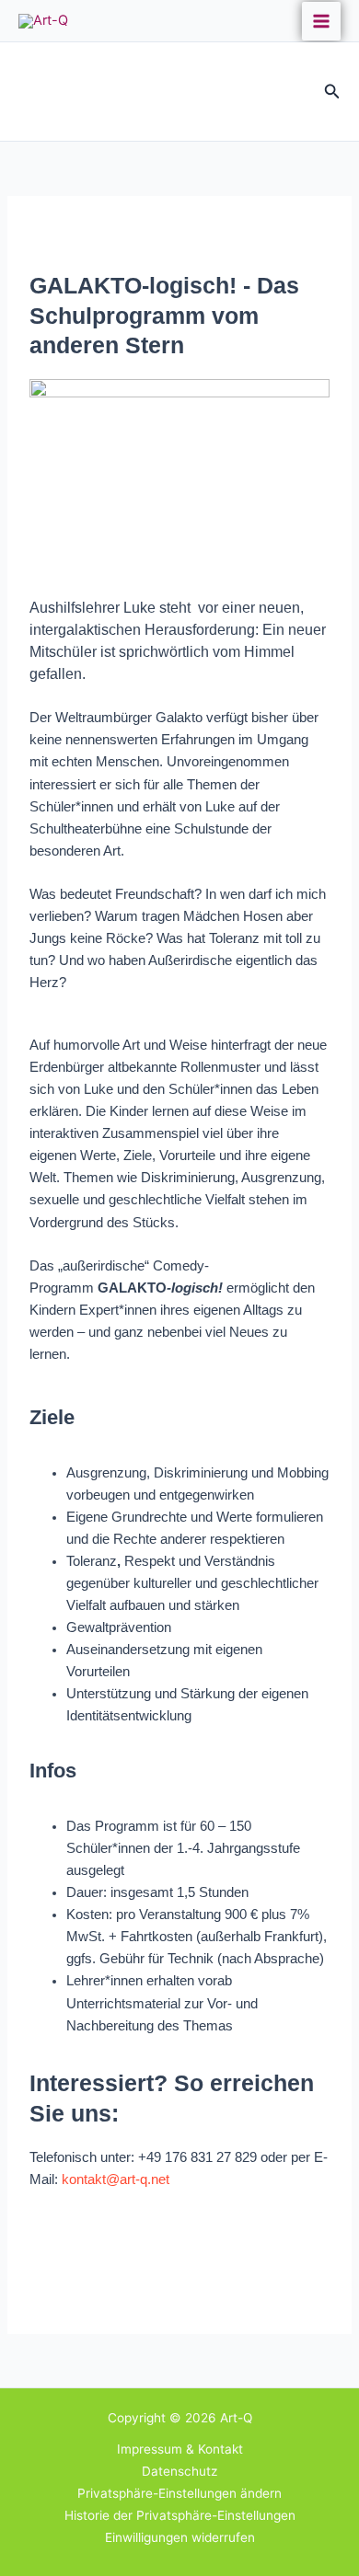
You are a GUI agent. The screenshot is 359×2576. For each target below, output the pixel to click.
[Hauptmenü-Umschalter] (321, 21)
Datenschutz (179, 2471)
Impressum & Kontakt (180, 2449)
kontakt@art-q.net (116, 2179)
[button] (332, 92)
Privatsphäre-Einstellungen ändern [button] (179, 2493)
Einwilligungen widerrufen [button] (180, 2537)
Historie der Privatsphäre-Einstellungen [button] (180, 2515)
